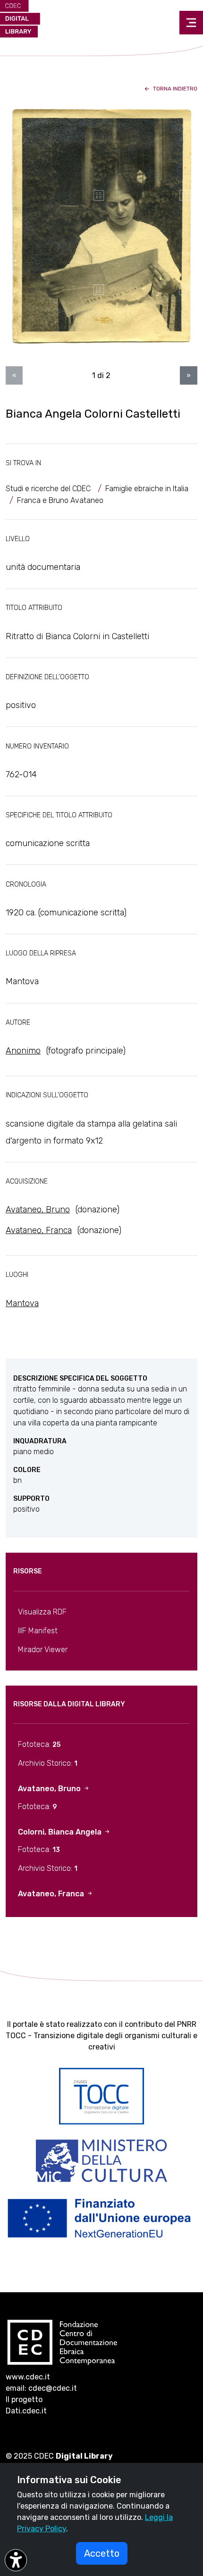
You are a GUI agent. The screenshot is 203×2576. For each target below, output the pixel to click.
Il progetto (24, 2399)
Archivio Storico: (48, 1763)
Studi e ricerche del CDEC (48, 489)
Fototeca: (39, 1744)
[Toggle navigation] (191, 23)
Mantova (22, 1303)
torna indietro (174, 89)
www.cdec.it (28, 2377)
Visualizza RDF (42, 1612)
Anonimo (23, 1051)
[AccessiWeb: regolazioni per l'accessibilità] (16, 2560)
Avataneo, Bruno (38, 1210)
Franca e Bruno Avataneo (60, 500)
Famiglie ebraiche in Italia (147, 489)
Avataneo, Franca (39, 1230)
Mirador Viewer (43, 1650)
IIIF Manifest (38, 1631)
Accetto (102, 2553)
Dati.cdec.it (26, 2411)
